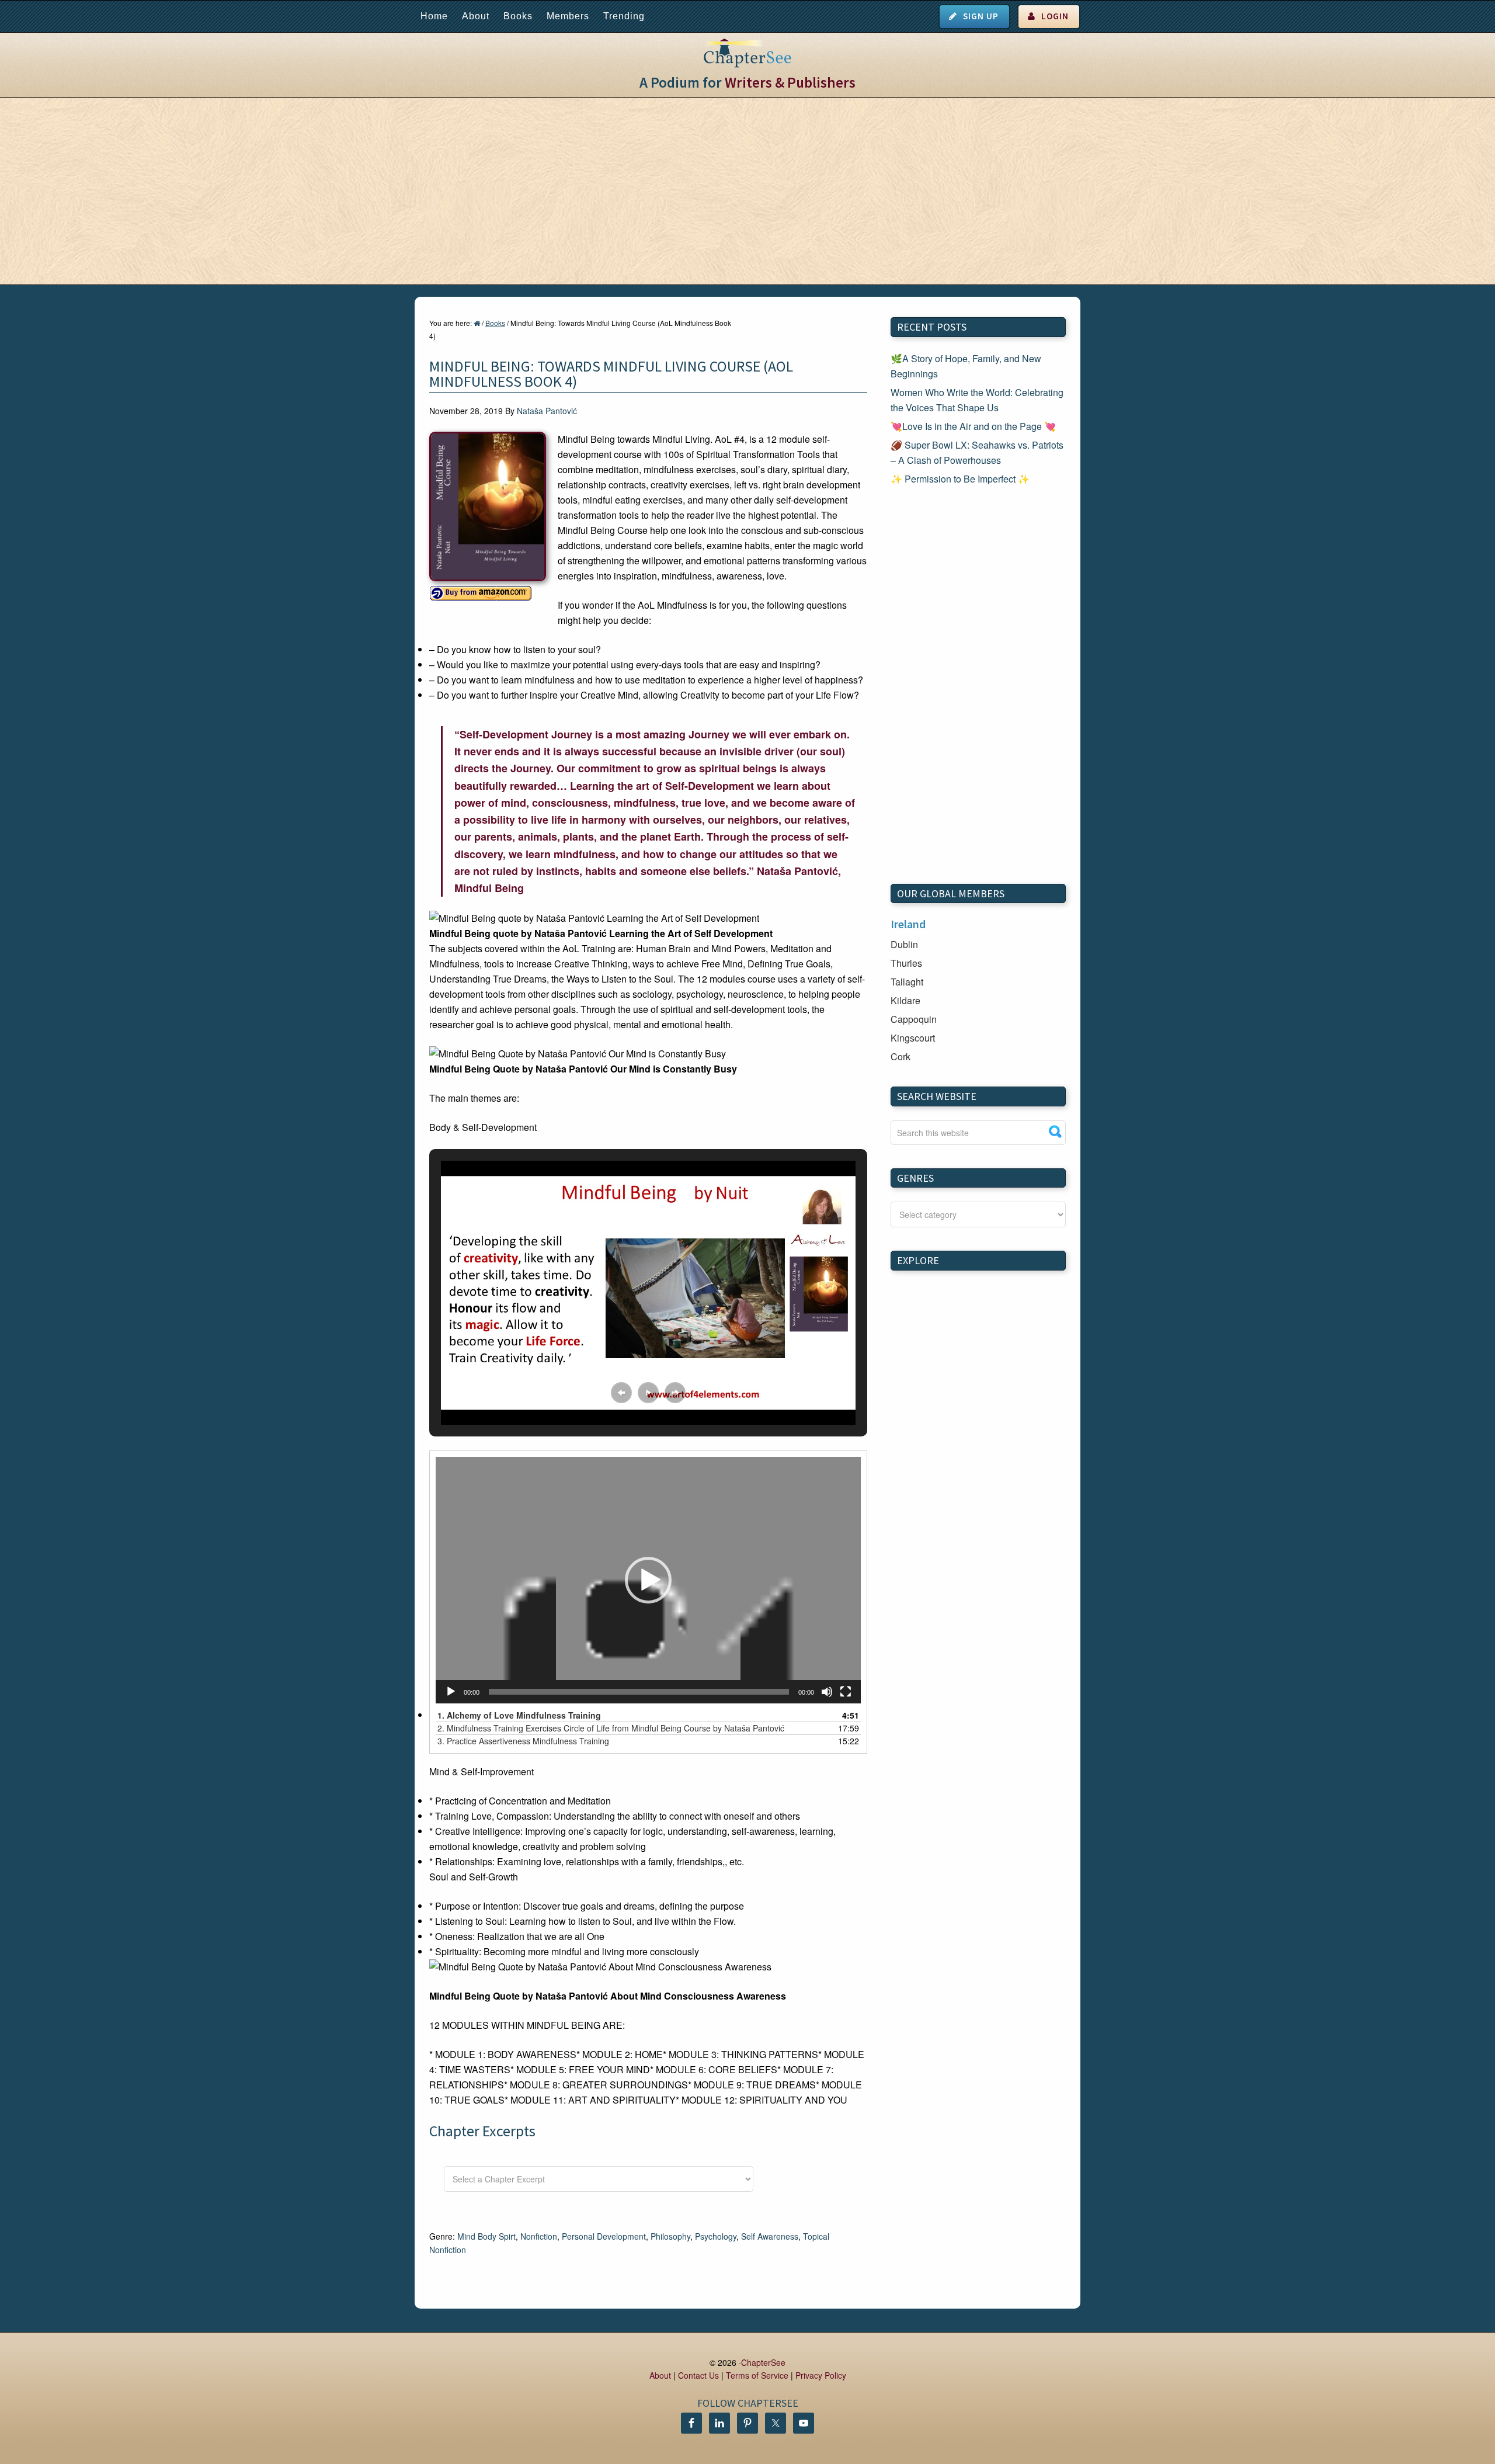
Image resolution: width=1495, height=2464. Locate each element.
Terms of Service (757, 2375)
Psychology (716, 2236)
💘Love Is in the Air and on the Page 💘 (973, 426)
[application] (648, 1580)
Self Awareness (770, 2236)
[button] (621, 1393)
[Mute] (827, 1692)
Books (518, 16)
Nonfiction (539, 2236)
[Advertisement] (747, 191)
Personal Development (604, 2236)
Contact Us (698, 2375)
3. (523, 1741)
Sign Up (981, 16)
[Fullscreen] (846, 1692)
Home (434, 16)
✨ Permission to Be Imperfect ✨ (960, 479)
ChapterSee (763, 2362)
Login (1055, 16)
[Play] (451, 1692)
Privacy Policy (821, 2375)
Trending (624, 16)
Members (568, 16)
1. (519, 1715)
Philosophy (670, 2236)
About (476, 16)
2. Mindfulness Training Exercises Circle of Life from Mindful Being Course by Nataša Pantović (611, 1728)
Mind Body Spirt (486, 2236)
